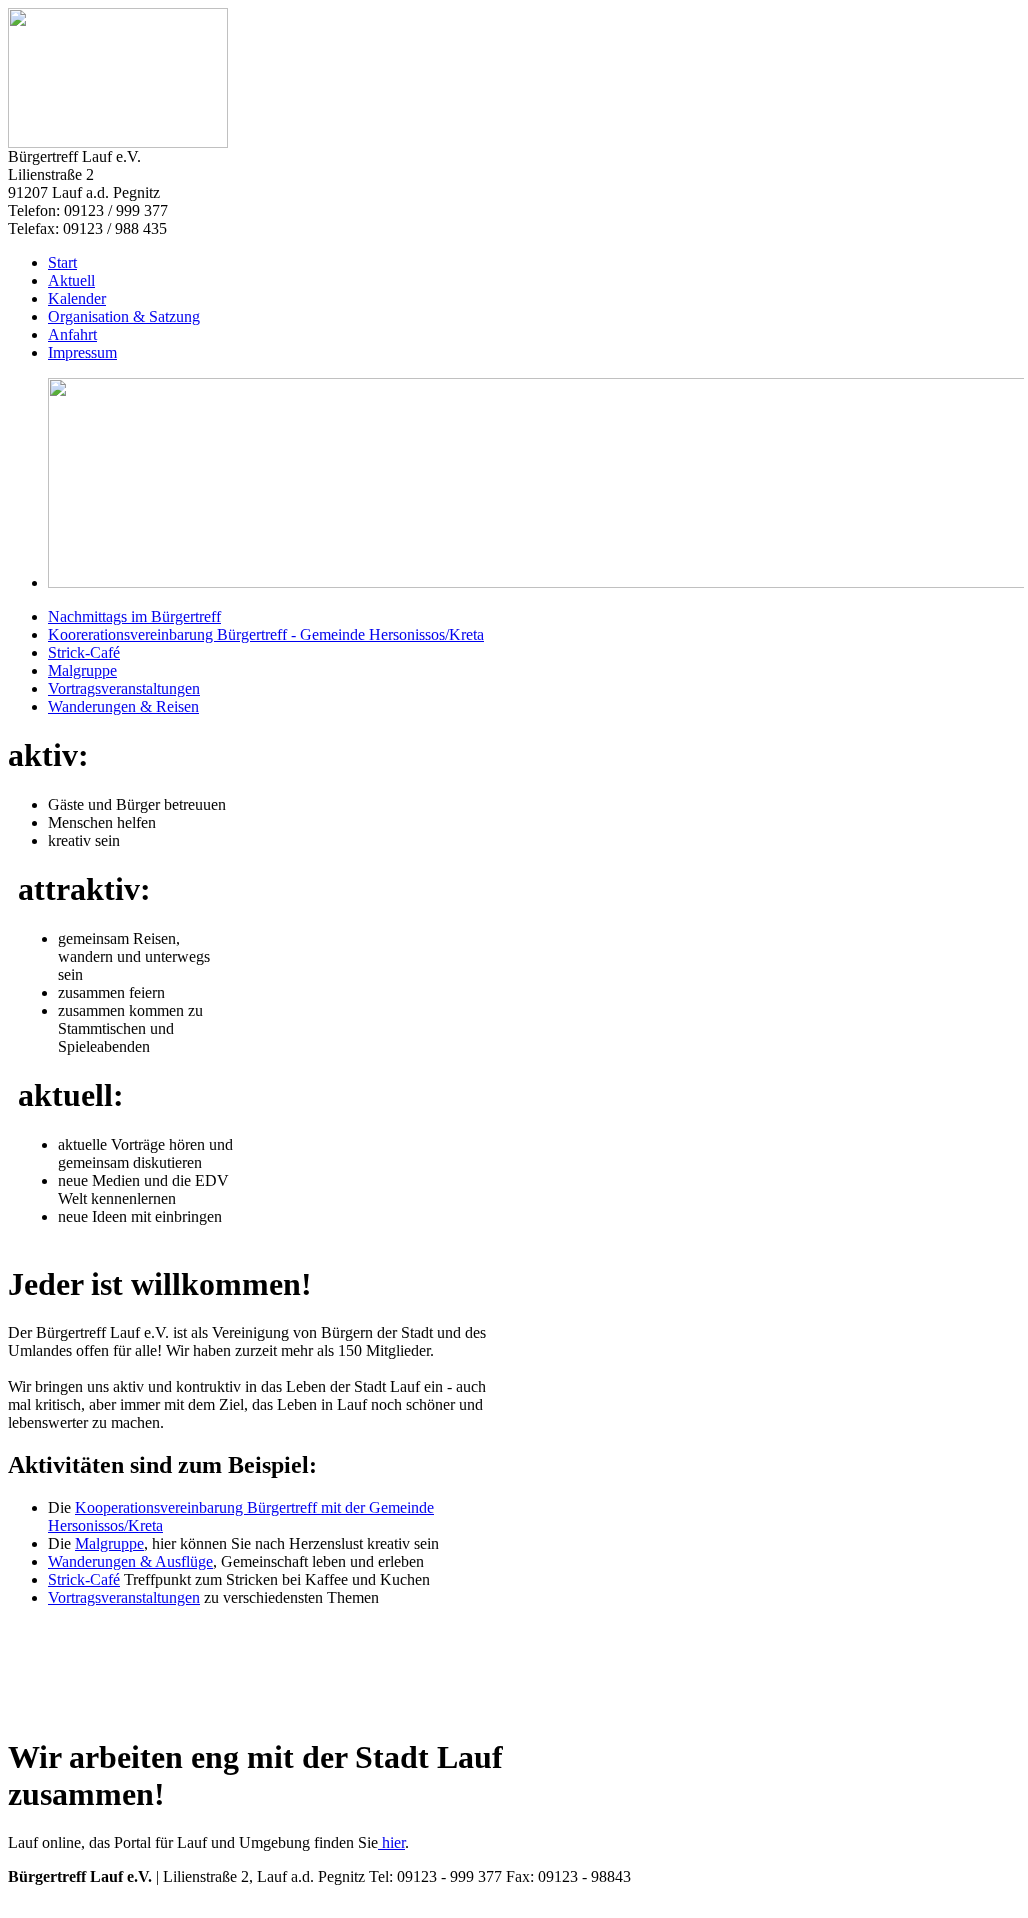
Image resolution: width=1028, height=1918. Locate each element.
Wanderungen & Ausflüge (130, 1561)
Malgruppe (82, 670)
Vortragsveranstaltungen (124, 688)
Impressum (82, 352)
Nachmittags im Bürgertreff (134, 616)
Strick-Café (84, 652)
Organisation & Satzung (124, 316)
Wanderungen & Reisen (123, 706)
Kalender (77, 298)
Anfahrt (72, 334)
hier (391, 1842)
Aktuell (71, 280)
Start (62, 262)
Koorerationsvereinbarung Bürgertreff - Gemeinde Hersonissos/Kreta (266, 634)
